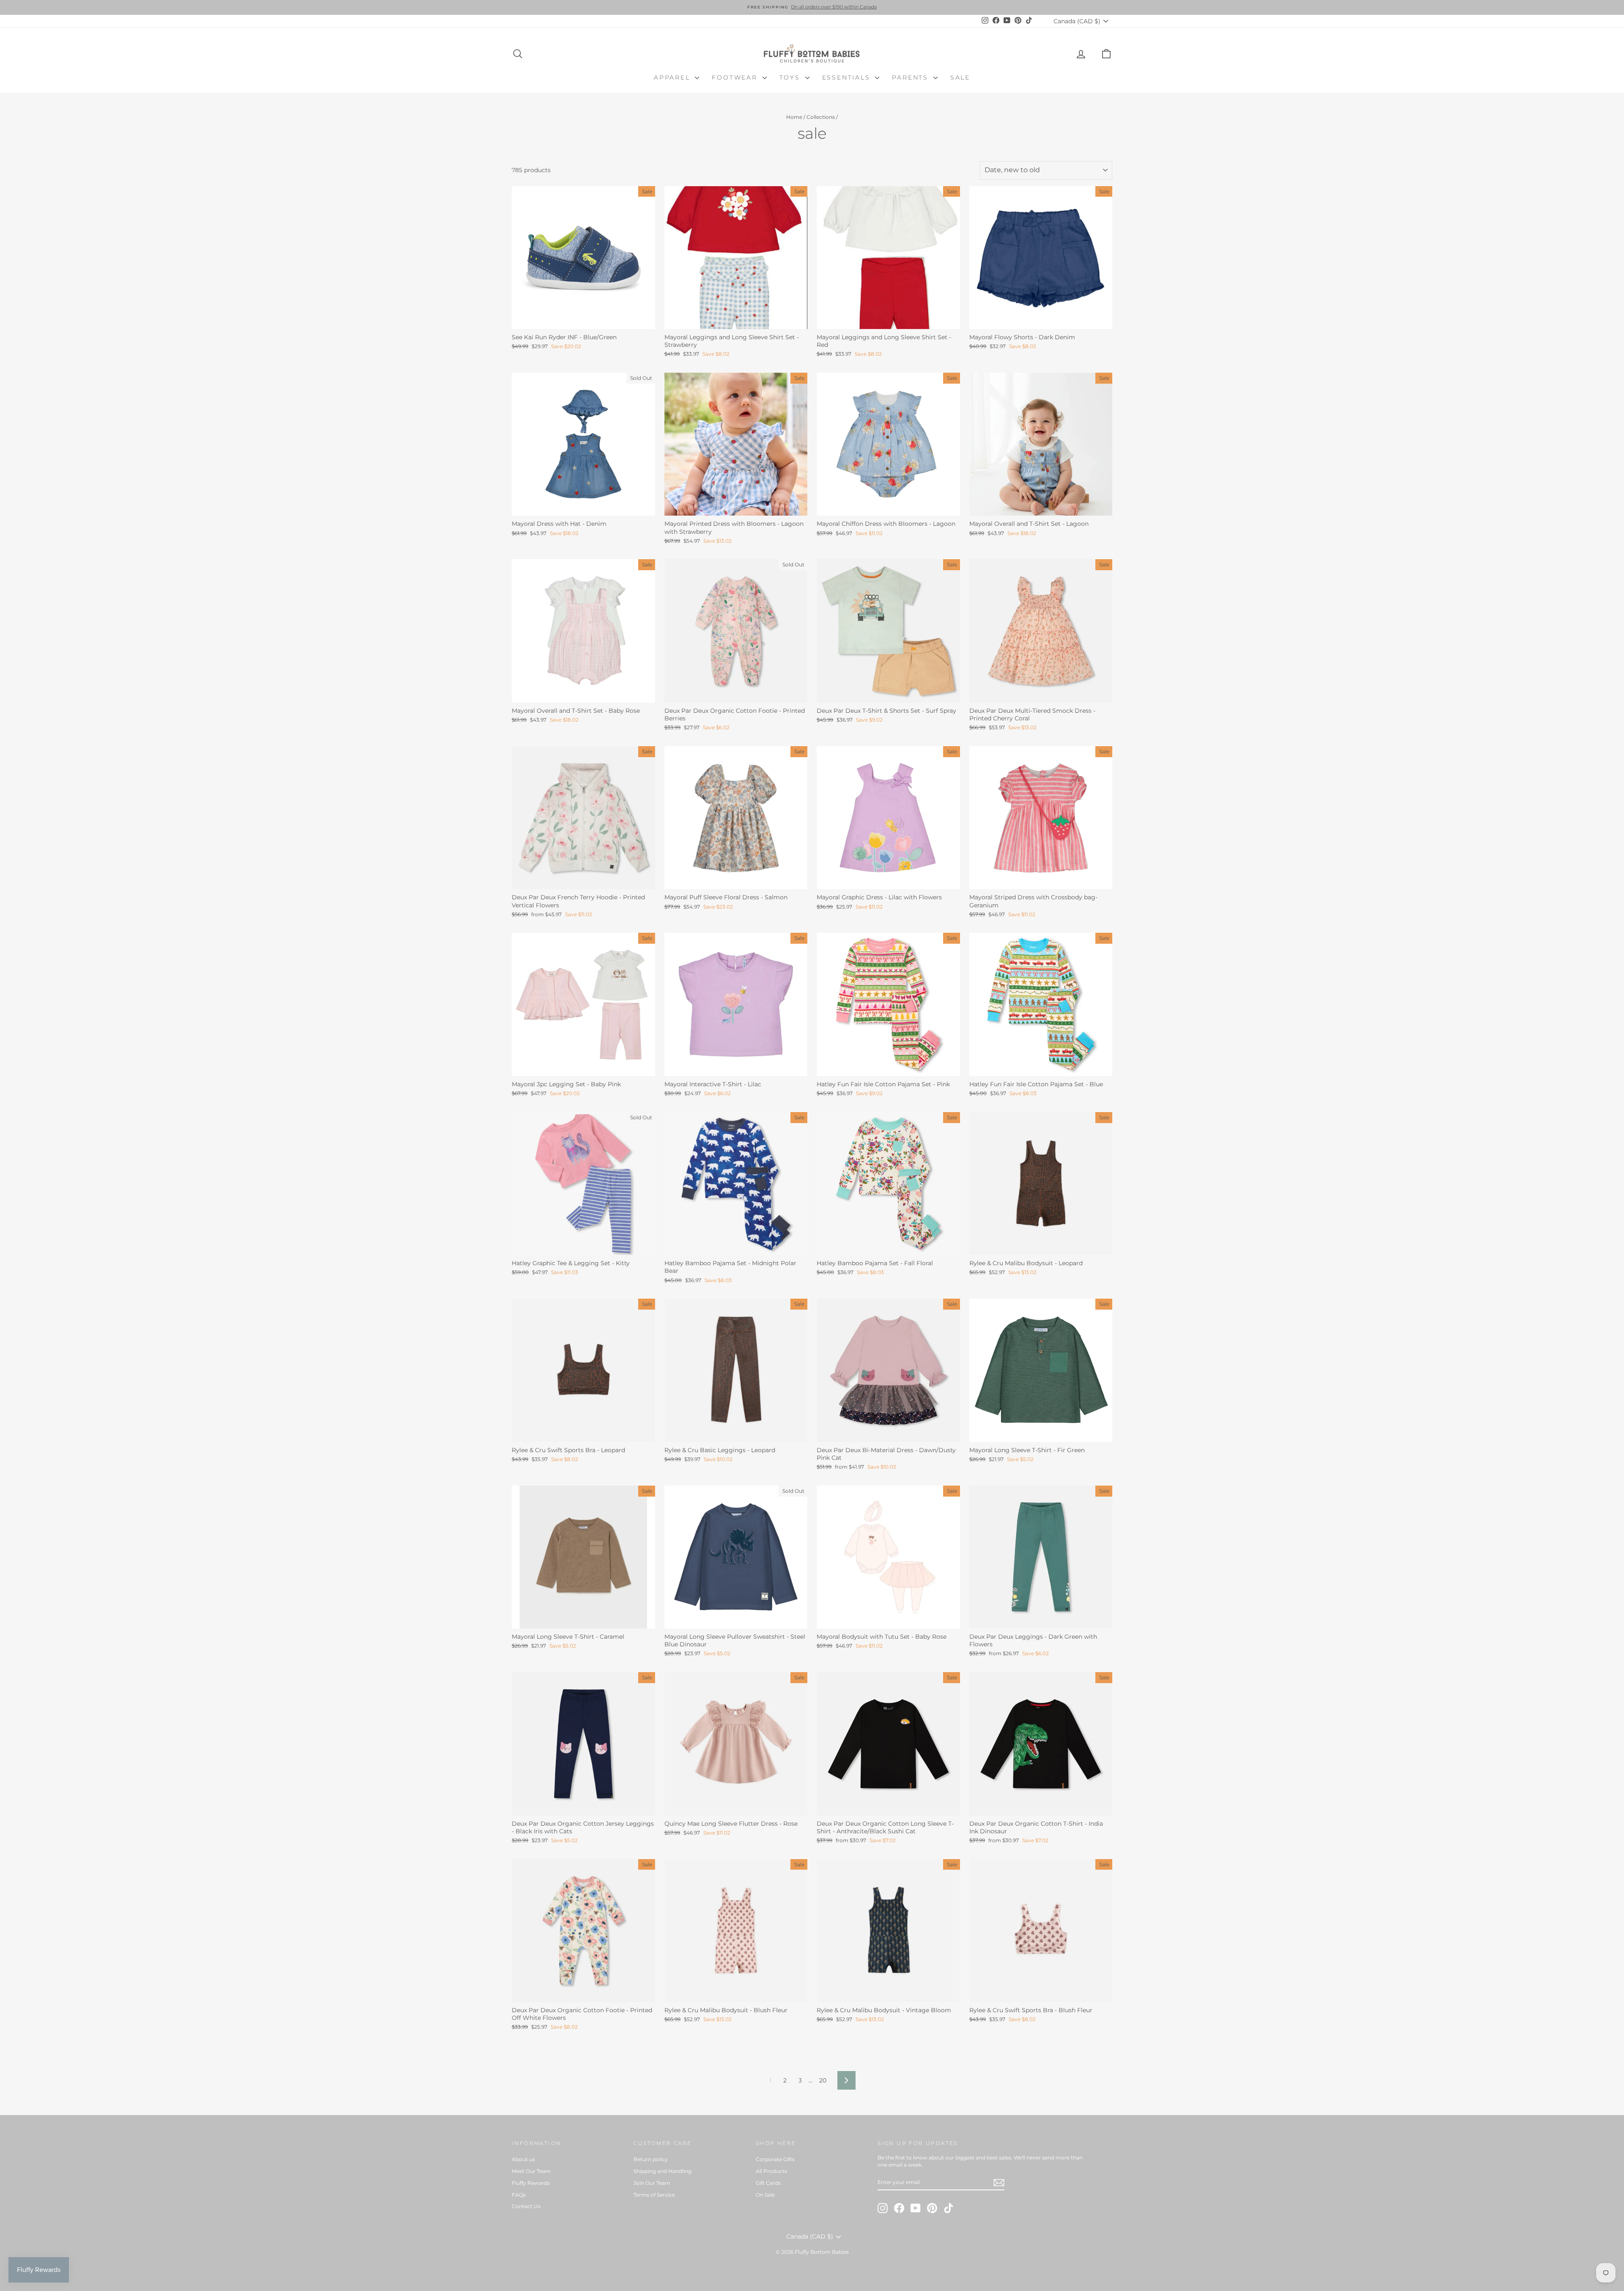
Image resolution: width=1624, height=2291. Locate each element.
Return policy (651, 2159)
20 (823, 2080)
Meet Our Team (531, 2171)
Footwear (736, 77)
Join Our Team (652, 2183)
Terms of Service (654, 2195)
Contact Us (526, 2206)
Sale (960, 77)
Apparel (673, 77)
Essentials (848, 77)
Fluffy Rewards (531, 2183)
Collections (821, 117)
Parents (911, 77)
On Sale (765, 2195)
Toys (791, 77)
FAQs (519, 2195)
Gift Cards (768, 2183)
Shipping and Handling (662, 2171)
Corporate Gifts (775, 2159)
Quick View (583, 320)
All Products (771, 2171)
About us (523, 2159)
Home (794, 117)
